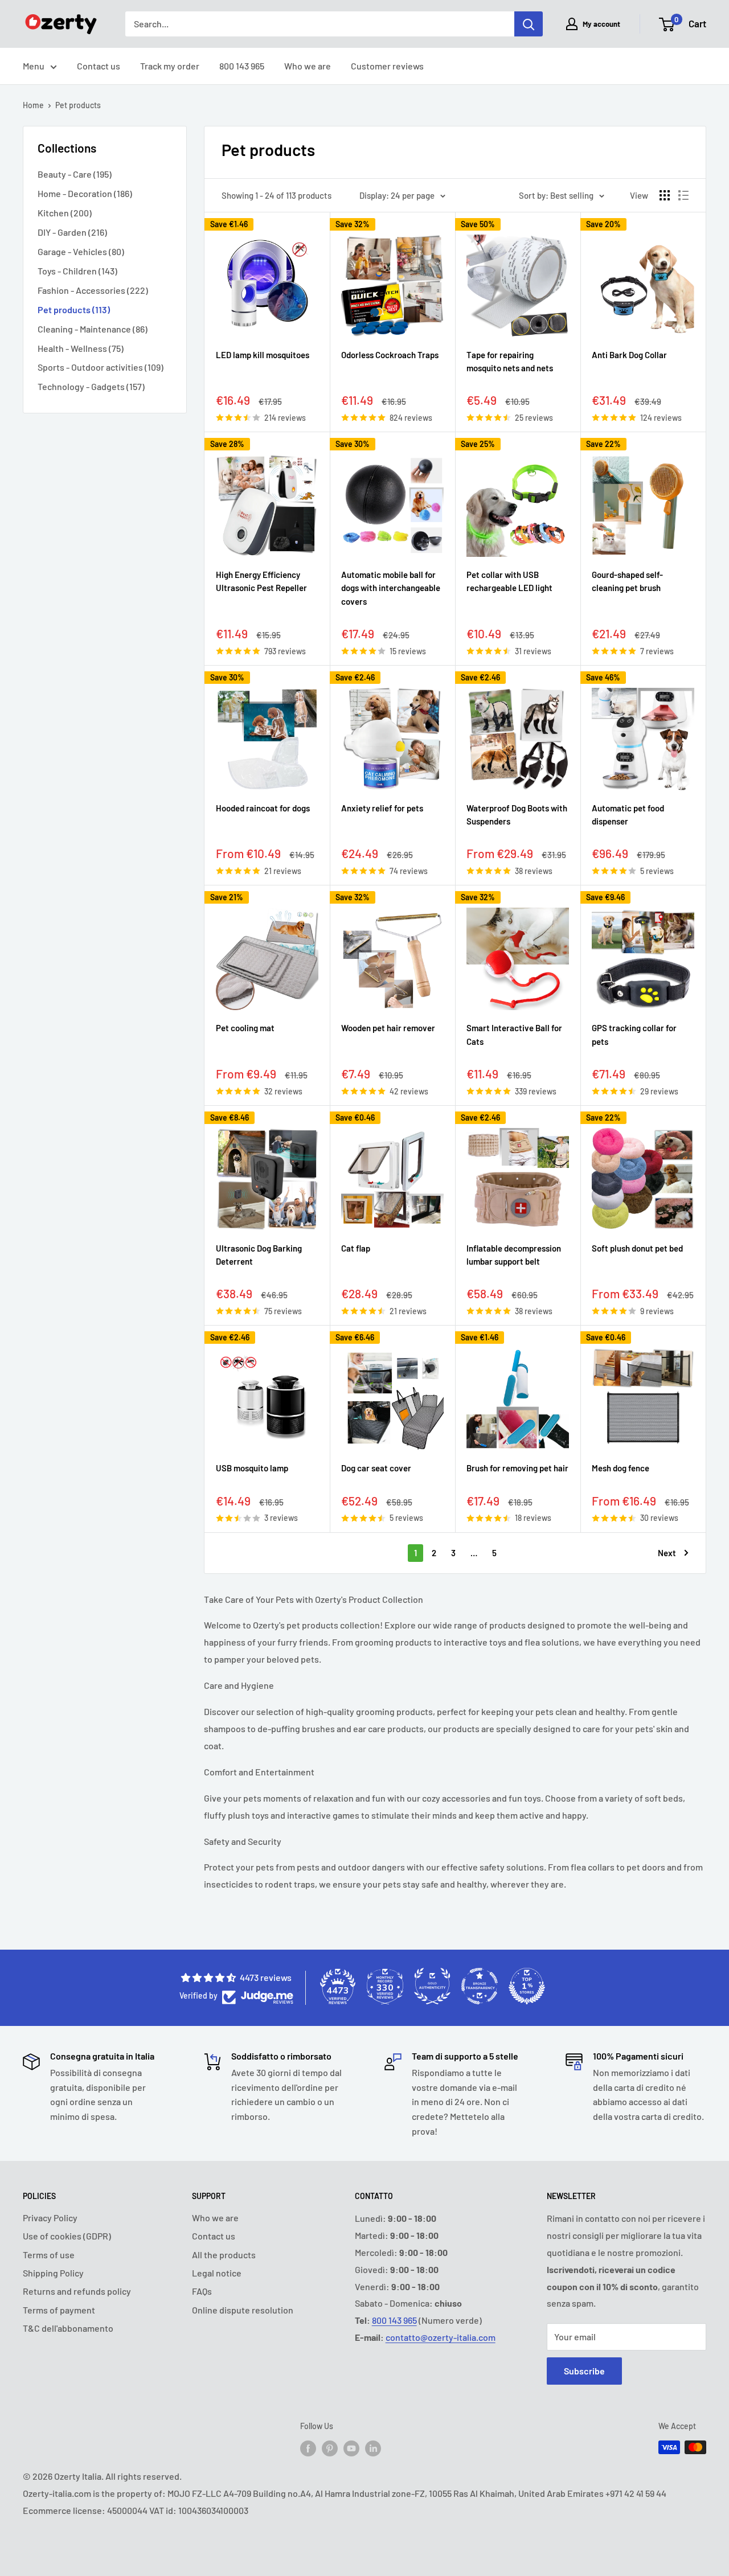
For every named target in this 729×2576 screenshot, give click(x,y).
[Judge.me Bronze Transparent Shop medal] (480, 1986)
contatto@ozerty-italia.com (441, 2337)
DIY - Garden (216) (72, 232)
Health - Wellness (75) (81, 348)
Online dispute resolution (243, 2310)
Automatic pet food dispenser (628, 815)
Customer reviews (387, 66)
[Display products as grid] (665, 195)
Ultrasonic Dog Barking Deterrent (259, 1255)
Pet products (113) (74, 309)
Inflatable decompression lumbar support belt (514, 1255)
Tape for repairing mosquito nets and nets (510, 361)
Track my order (170, 66)
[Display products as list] (683, 195)
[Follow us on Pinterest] (330, 2448)
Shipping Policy (53, 2273)
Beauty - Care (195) (75, 174)
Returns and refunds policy (77, 2291)
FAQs (202, 2291)
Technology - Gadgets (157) (91, 386)
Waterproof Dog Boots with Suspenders (517, 815)
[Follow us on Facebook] (308, 2448)
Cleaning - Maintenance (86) (93, 329)
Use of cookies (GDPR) (67, 2236)
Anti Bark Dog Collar (629, 355)
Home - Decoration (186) (85, 193)
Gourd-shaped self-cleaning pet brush (627, 581)
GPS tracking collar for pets (634, 1034)
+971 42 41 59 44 (636, 2493)
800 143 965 (242, 66)
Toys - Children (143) (77, 271)
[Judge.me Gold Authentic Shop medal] (432, 1986)
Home (33, 105)
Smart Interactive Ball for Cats (514, 1034)
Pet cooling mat (245, 1028)
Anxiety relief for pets (382, 808)
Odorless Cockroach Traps (390, 355)
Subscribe (584, 2371)
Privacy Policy (50, 2218)
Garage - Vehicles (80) (81, 251)
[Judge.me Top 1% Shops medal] (527, 1986)
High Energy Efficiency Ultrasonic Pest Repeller (261, 581)
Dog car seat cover (376, 1468)
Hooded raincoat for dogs (263, 808)
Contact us (99, 66)
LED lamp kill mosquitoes (263, 355)
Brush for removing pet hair (517, 1468)
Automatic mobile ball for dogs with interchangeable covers (391, 588)
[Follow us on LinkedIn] (373, 2448)
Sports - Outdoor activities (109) (101, 367)
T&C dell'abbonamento (68, 2328)
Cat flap (356, 1248)
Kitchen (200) (65, 213)
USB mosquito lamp (252, 1468)
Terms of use (49, 2255)
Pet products (78, 105)
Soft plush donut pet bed (637, 1248)
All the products (224, 2255)
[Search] (529, 24)
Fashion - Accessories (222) (93, 290)
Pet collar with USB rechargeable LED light (509, 581)
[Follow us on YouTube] (351, 2448)
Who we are (308, 66)
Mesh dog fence (621, 1468)
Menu (34, 66)
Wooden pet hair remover (388, 1028)
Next (667, 1553)
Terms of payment (59, 2310)
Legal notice (217, 2273)
